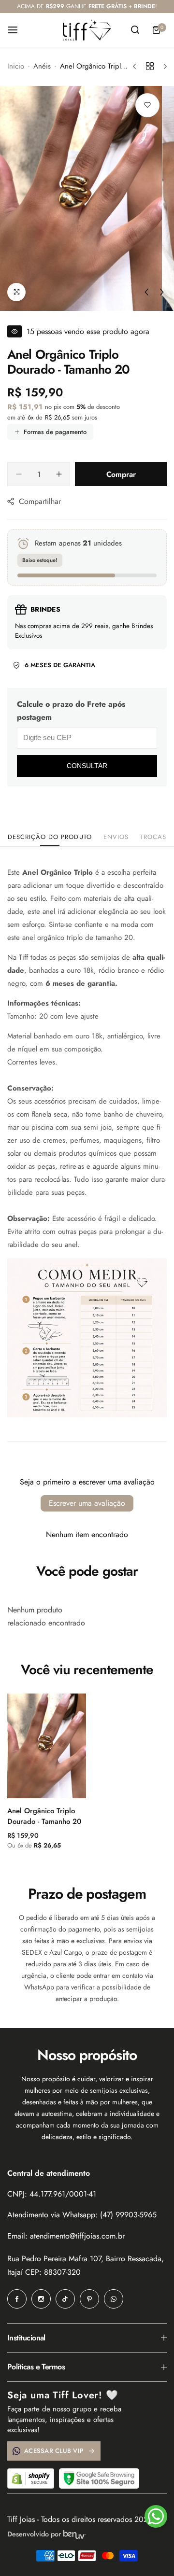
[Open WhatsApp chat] (156, 2516)
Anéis (42, 66)
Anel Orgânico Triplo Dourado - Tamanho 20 (44, 1816)
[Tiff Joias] (87, 30)
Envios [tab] (116, 837)
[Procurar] (135, 30)
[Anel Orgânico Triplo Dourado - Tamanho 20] (47, 1746)
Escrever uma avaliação (87, 1503)
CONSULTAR (87, 766)
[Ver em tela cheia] (16, 292)
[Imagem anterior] (146, 292)
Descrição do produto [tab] (50, 837)
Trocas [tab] (153, 837)
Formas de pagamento (55, 432)
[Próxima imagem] (162, 292)
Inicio (16, 66)
